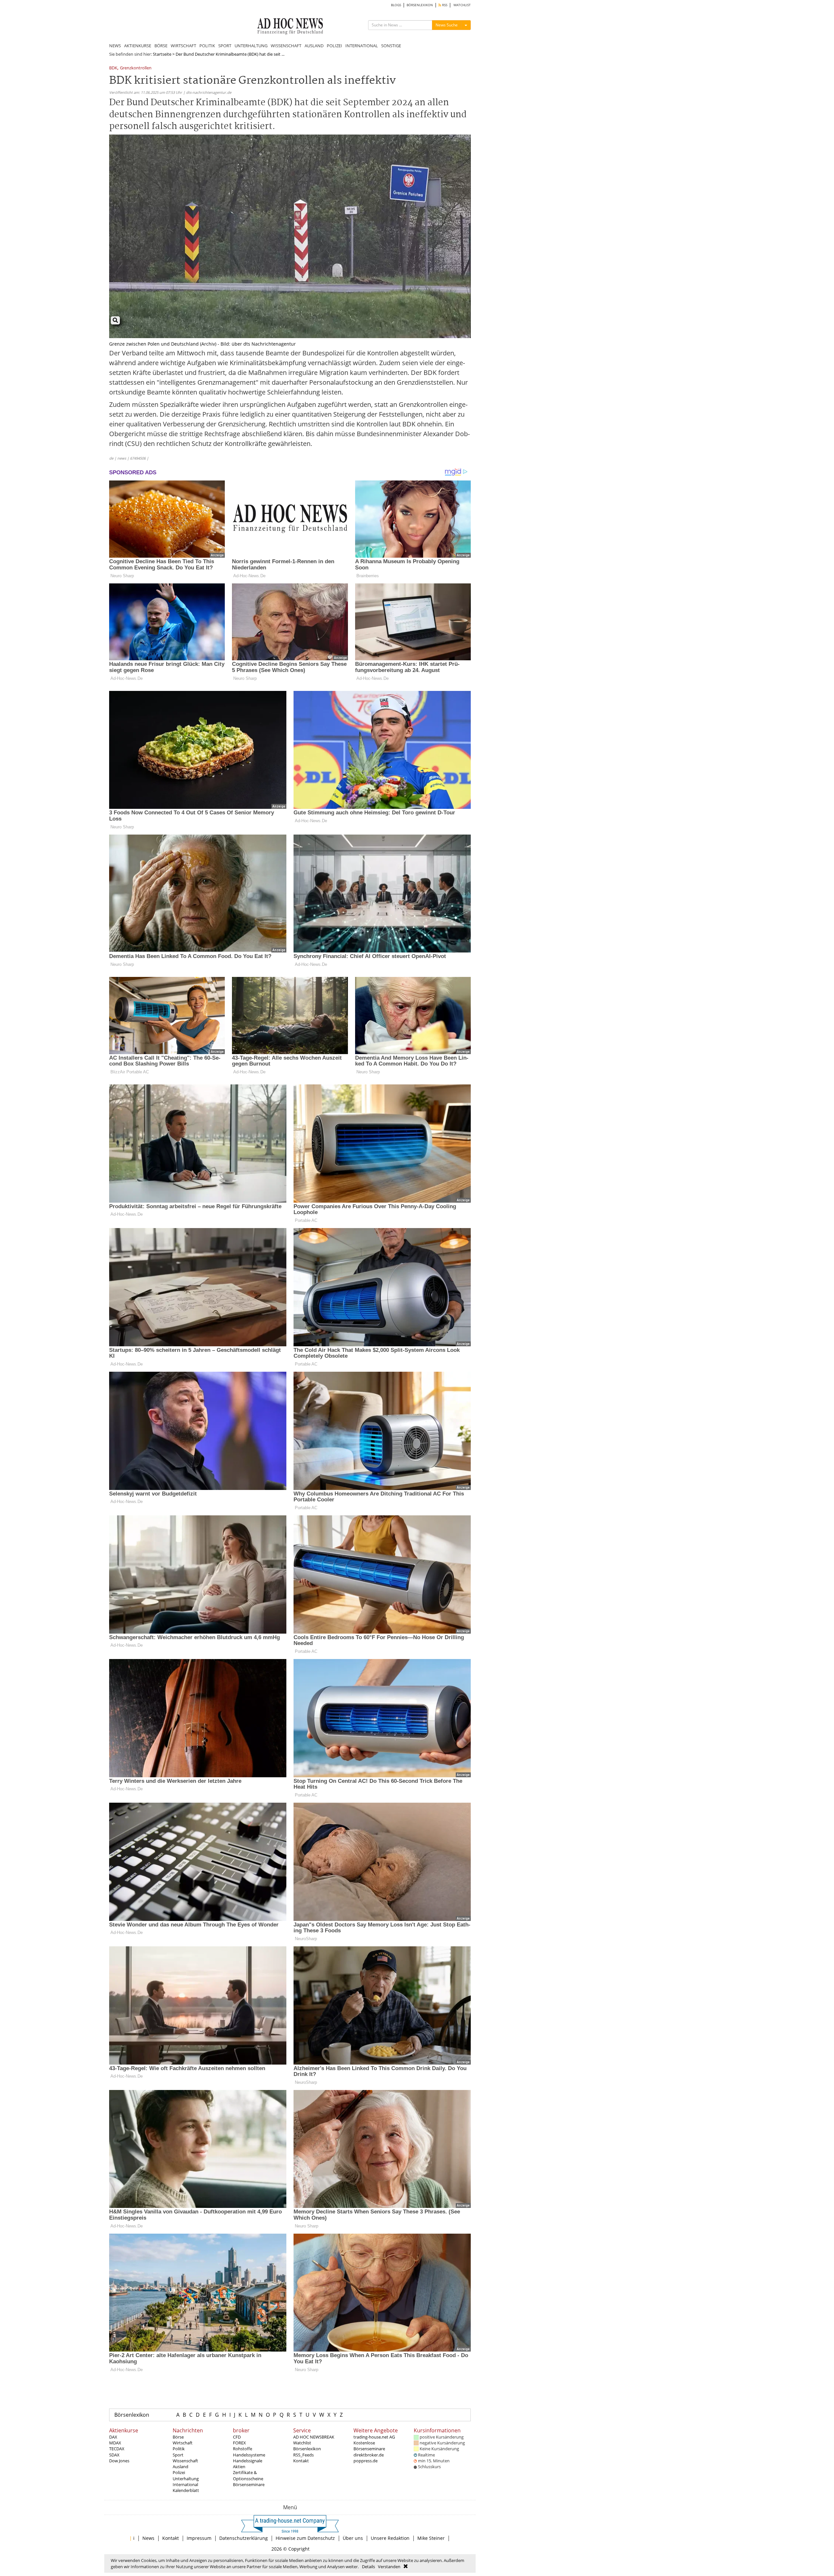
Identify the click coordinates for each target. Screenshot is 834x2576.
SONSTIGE (391, 46)
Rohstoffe (243, 2449)
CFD (237, 2437)
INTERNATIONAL (362, 46)
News (148, 2538)
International (185, 2484)
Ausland (180, 2467)
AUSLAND (314, 46)
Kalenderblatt (186, 2490)
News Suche (447, 25)
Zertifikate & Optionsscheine (248, 2475)
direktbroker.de (369, 2455)
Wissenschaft (185, 2461)
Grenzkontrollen (136, 68)
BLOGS (396, 5)
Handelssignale (248, 2461)
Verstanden (389, 2567)
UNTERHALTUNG (251, 46)
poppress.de (366, 2461)
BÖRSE (161, 46)
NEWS (115, 46)
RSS (444, 5)
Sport (178, 2455)
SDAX (114, 2455)
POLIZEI (334, 46)
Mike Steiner (431, 2538)
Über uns (353, 2538)
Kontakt (301, 2461)
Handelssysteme (249, 2455)
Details (368, 2567)
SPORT (225, 46)
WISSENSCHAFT (286, 46)
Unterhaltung (186, 2479)
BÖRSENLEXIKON (420, 5)
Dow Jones (119, 2461)
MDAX (115, 2443)
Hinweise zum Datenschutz (305, 2538)
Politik (179, 2449)
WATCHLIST (462, 5)
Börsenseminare (249, 2484)
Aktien (239, 2467)
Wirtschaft (183, 2443)
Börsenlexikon (132, 2415)
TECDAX (117, 2449)
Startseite (162, 54)
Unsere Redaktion (390, 2538)
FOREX (239, 2443)
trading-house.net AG (374, 2437)
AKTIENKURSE (138, 46)
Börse (178, 2437)
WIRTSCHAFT (183, 46)
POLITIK (207, 46)
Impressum (199, 2538)
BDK (113, 68)
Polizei (179, 2472)
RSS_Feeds (303, 2455)
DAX (113, 2437)
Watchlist (302, 2443)
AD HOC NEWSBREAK (314, 2437)
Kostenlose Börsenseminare (369, 2446)
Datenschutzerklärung (244, 2538)
